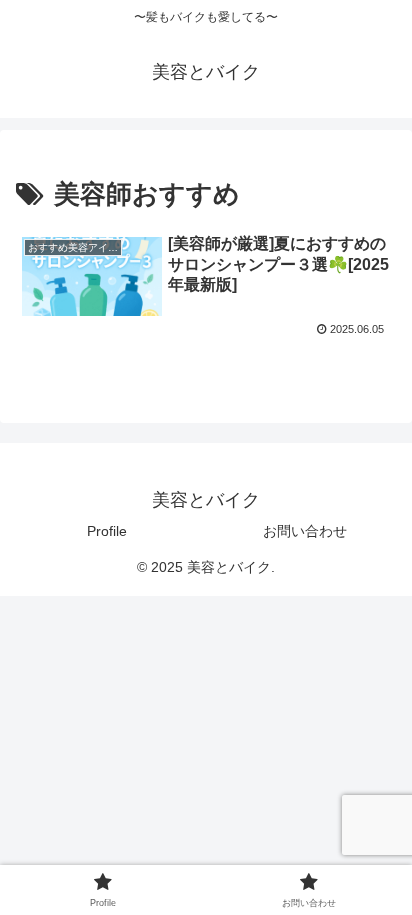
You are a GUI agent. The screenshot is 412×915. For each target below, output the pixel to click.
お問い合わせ (305, 531)
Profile (107, 531)
